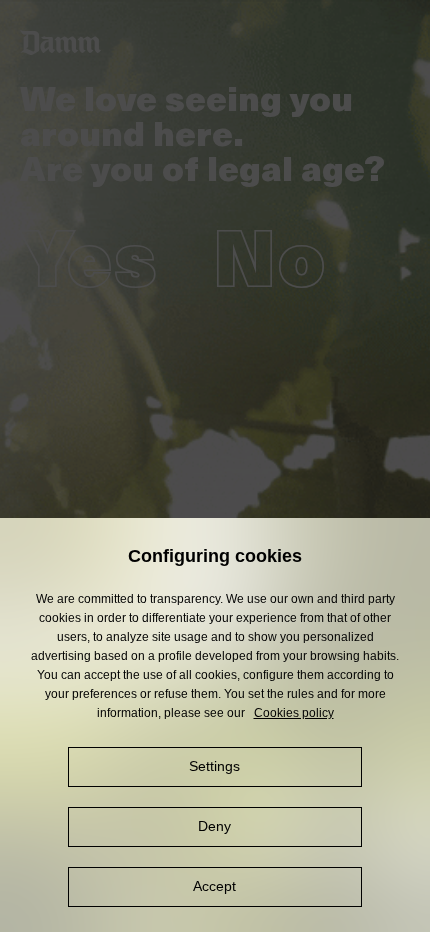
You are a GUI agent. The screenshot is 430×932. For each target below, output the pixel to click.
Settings (214, 766)
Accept (214, 886)
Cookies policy (294, 713)
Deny (214, 826)
